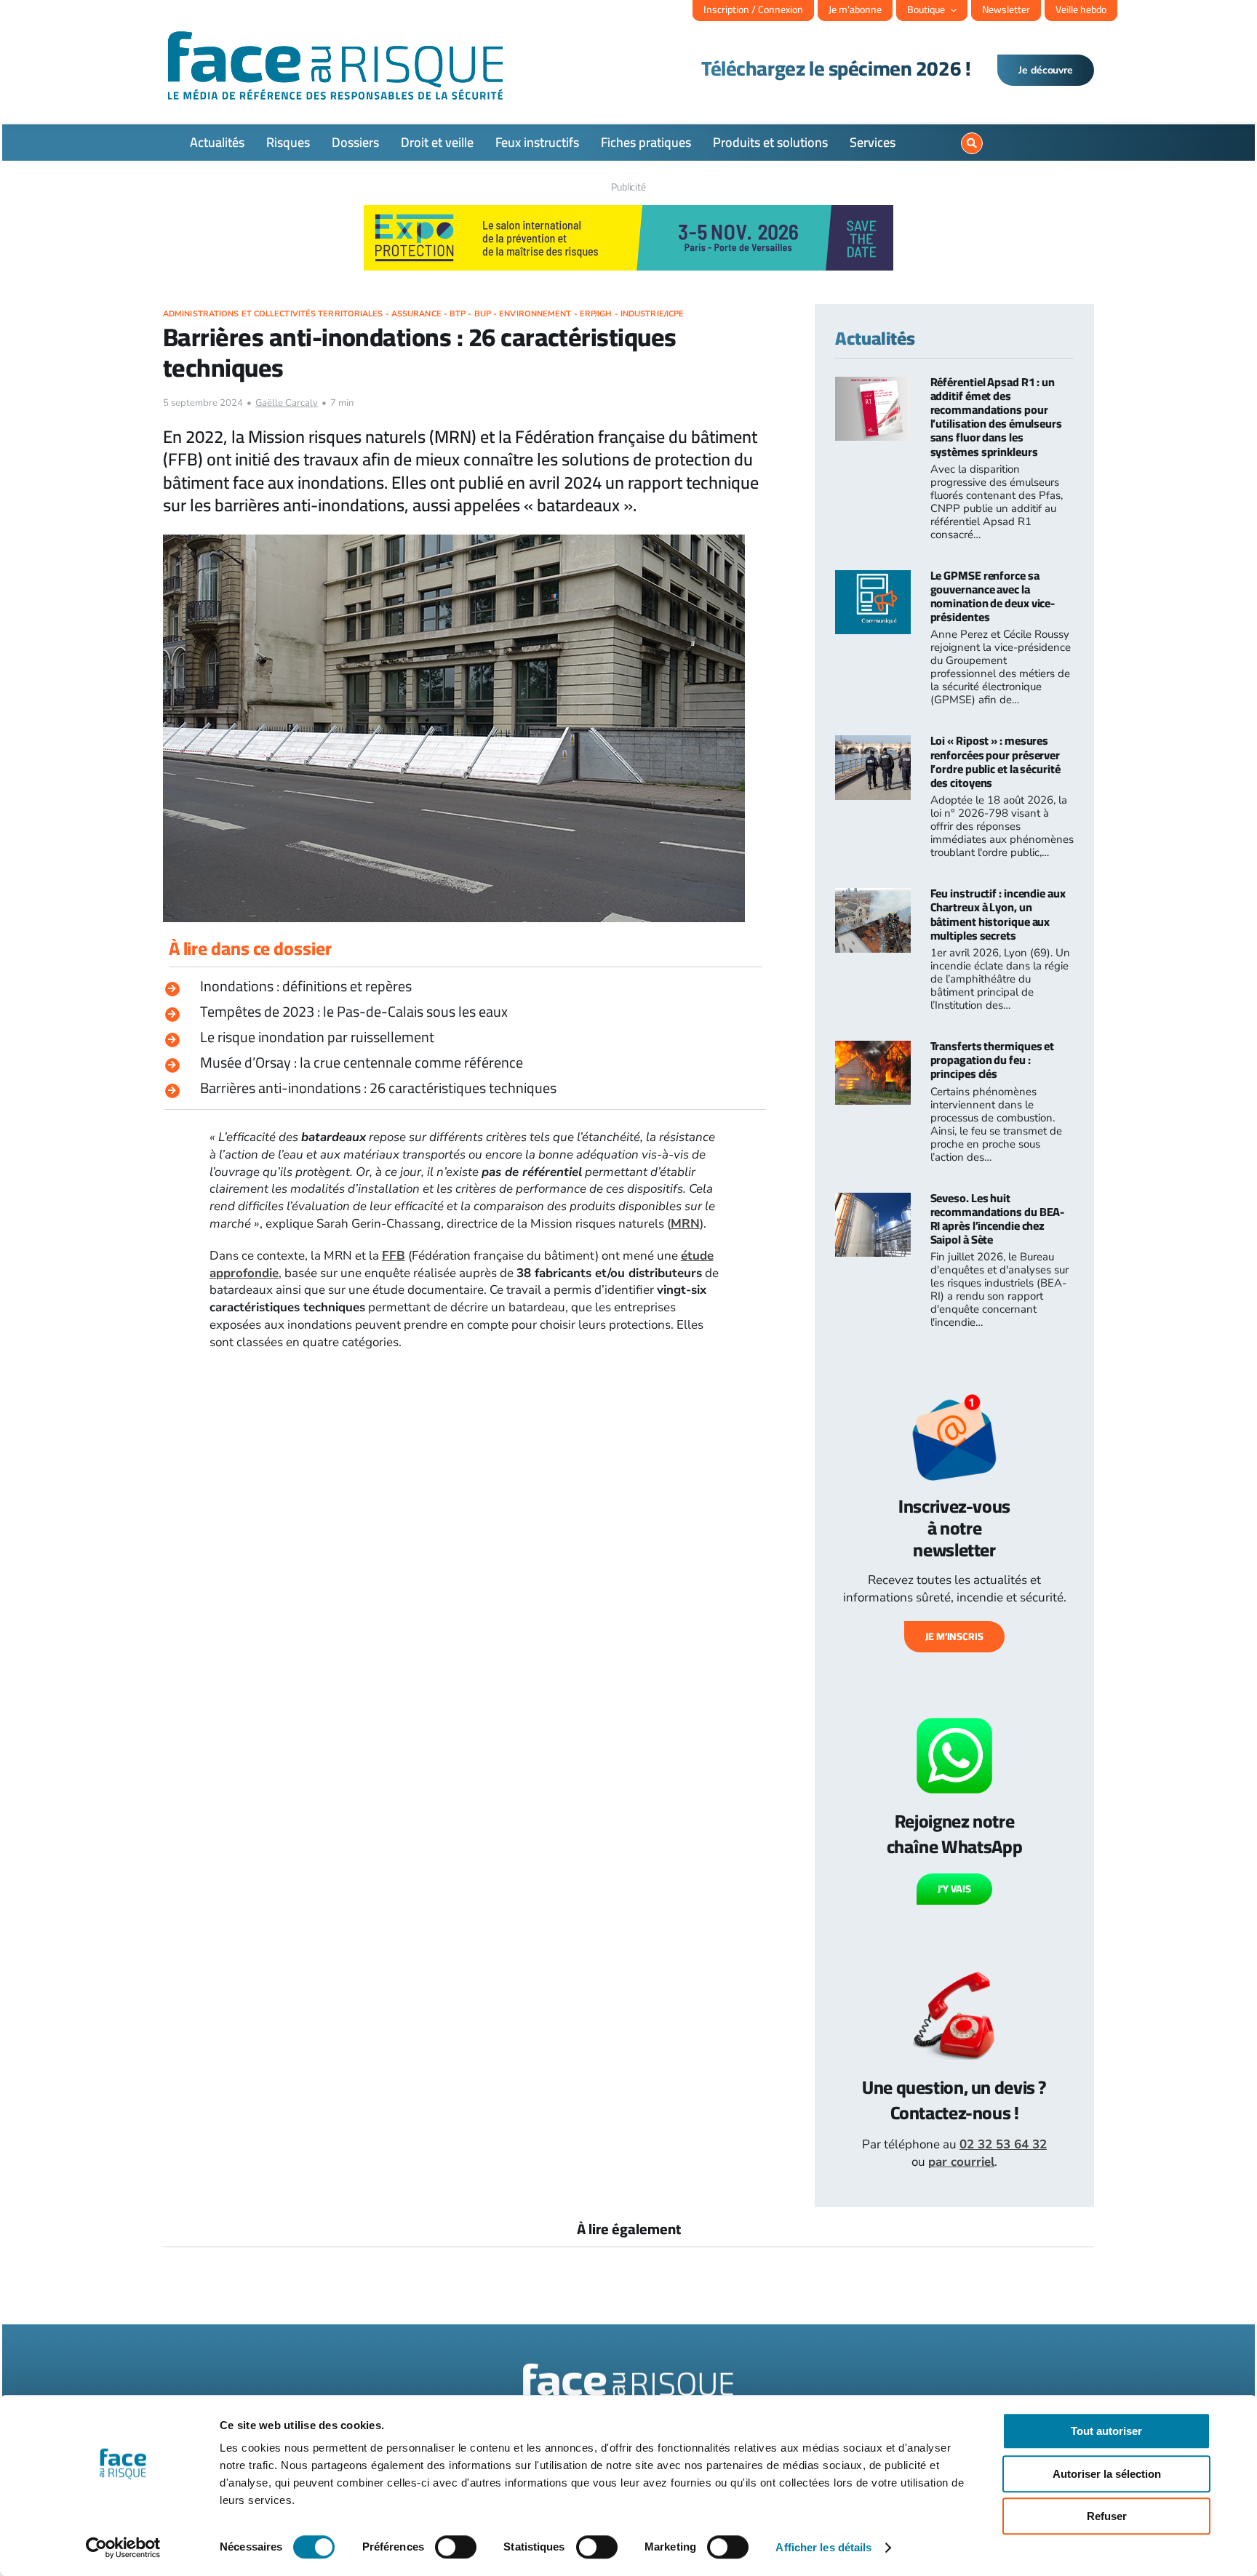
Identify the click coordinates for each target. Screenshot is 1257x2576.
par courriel (961, 2162)
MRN (685, 1224)
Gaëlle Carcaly (287, 403)
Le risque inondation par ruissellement (317, 1037)
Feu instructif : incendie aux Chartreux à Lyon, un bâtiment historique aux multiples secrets (998, 914)
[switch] (456, 2547)
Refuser (1107, 2516)
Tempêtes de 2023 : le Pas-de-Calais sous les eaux (354, 1011)
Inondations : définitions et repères (306, 986)
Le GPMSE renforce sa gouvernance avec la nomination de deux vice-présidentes (993, 596)
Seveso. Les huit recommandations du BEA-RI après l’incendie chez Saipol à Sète (998, 1219)
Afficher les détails (823, 2547)
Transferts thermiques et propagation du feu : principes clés (993, 1060)
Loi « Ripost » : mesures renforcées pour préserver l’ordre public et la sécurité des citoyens (995, 761)
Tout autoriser (1106, 2431)
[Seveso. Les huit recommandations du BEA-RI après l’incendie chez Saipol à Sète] (873, 1201)
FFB (394, 1256)
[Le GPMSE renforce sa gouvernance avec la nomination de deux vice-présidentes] (873, 579)
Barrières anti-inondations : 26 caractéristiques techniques (378, 1088)
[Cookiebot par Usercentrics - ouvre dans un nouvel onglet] (123, 2548)
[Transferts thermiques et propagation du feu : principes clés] (873, 1049)
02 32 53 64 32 (1003, 2144)
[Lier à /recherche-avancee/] (972, 143)
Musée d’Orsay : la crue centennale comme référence (362, 1062)
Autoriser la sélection (1107, 2474)
